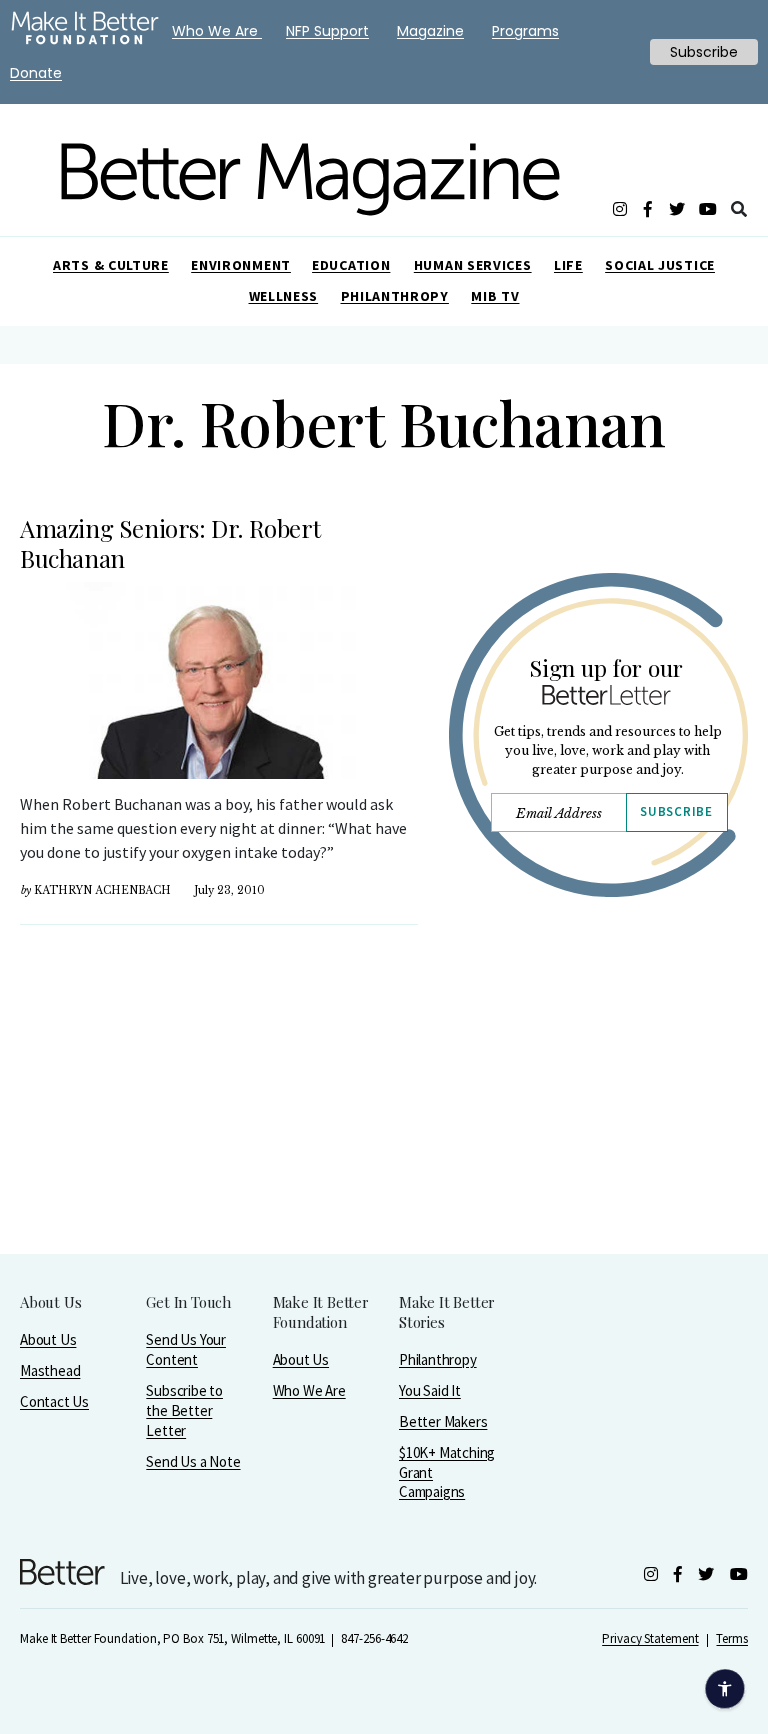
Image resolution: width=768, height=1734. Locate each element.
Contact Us (54, 1401)
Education (351, 265)
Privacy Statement (650, 1638)
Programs (525, 31)
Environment (241, 265)
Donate (36, 73)
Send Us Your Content (186, 1349)
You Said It (430, 1390)
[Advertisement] (598, 1128)
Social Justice (660, 265)
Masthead (50, 1370)
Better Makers (443, 1421)
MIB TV (495, 296)
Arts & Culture (111, 265)
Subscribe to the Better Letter (184, 1410)
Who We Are (309, 1390)
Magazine (430, 31)
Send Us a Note (193, 1461)
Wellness (284, 296)
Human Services (473, 265)
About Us (48, 1339)
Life (568, 265)
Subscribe (676, 811)
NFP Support (327, 31)
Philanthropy (395, 296)
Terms (732, 1638)
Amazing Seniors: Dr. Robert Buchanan (170, 543)
